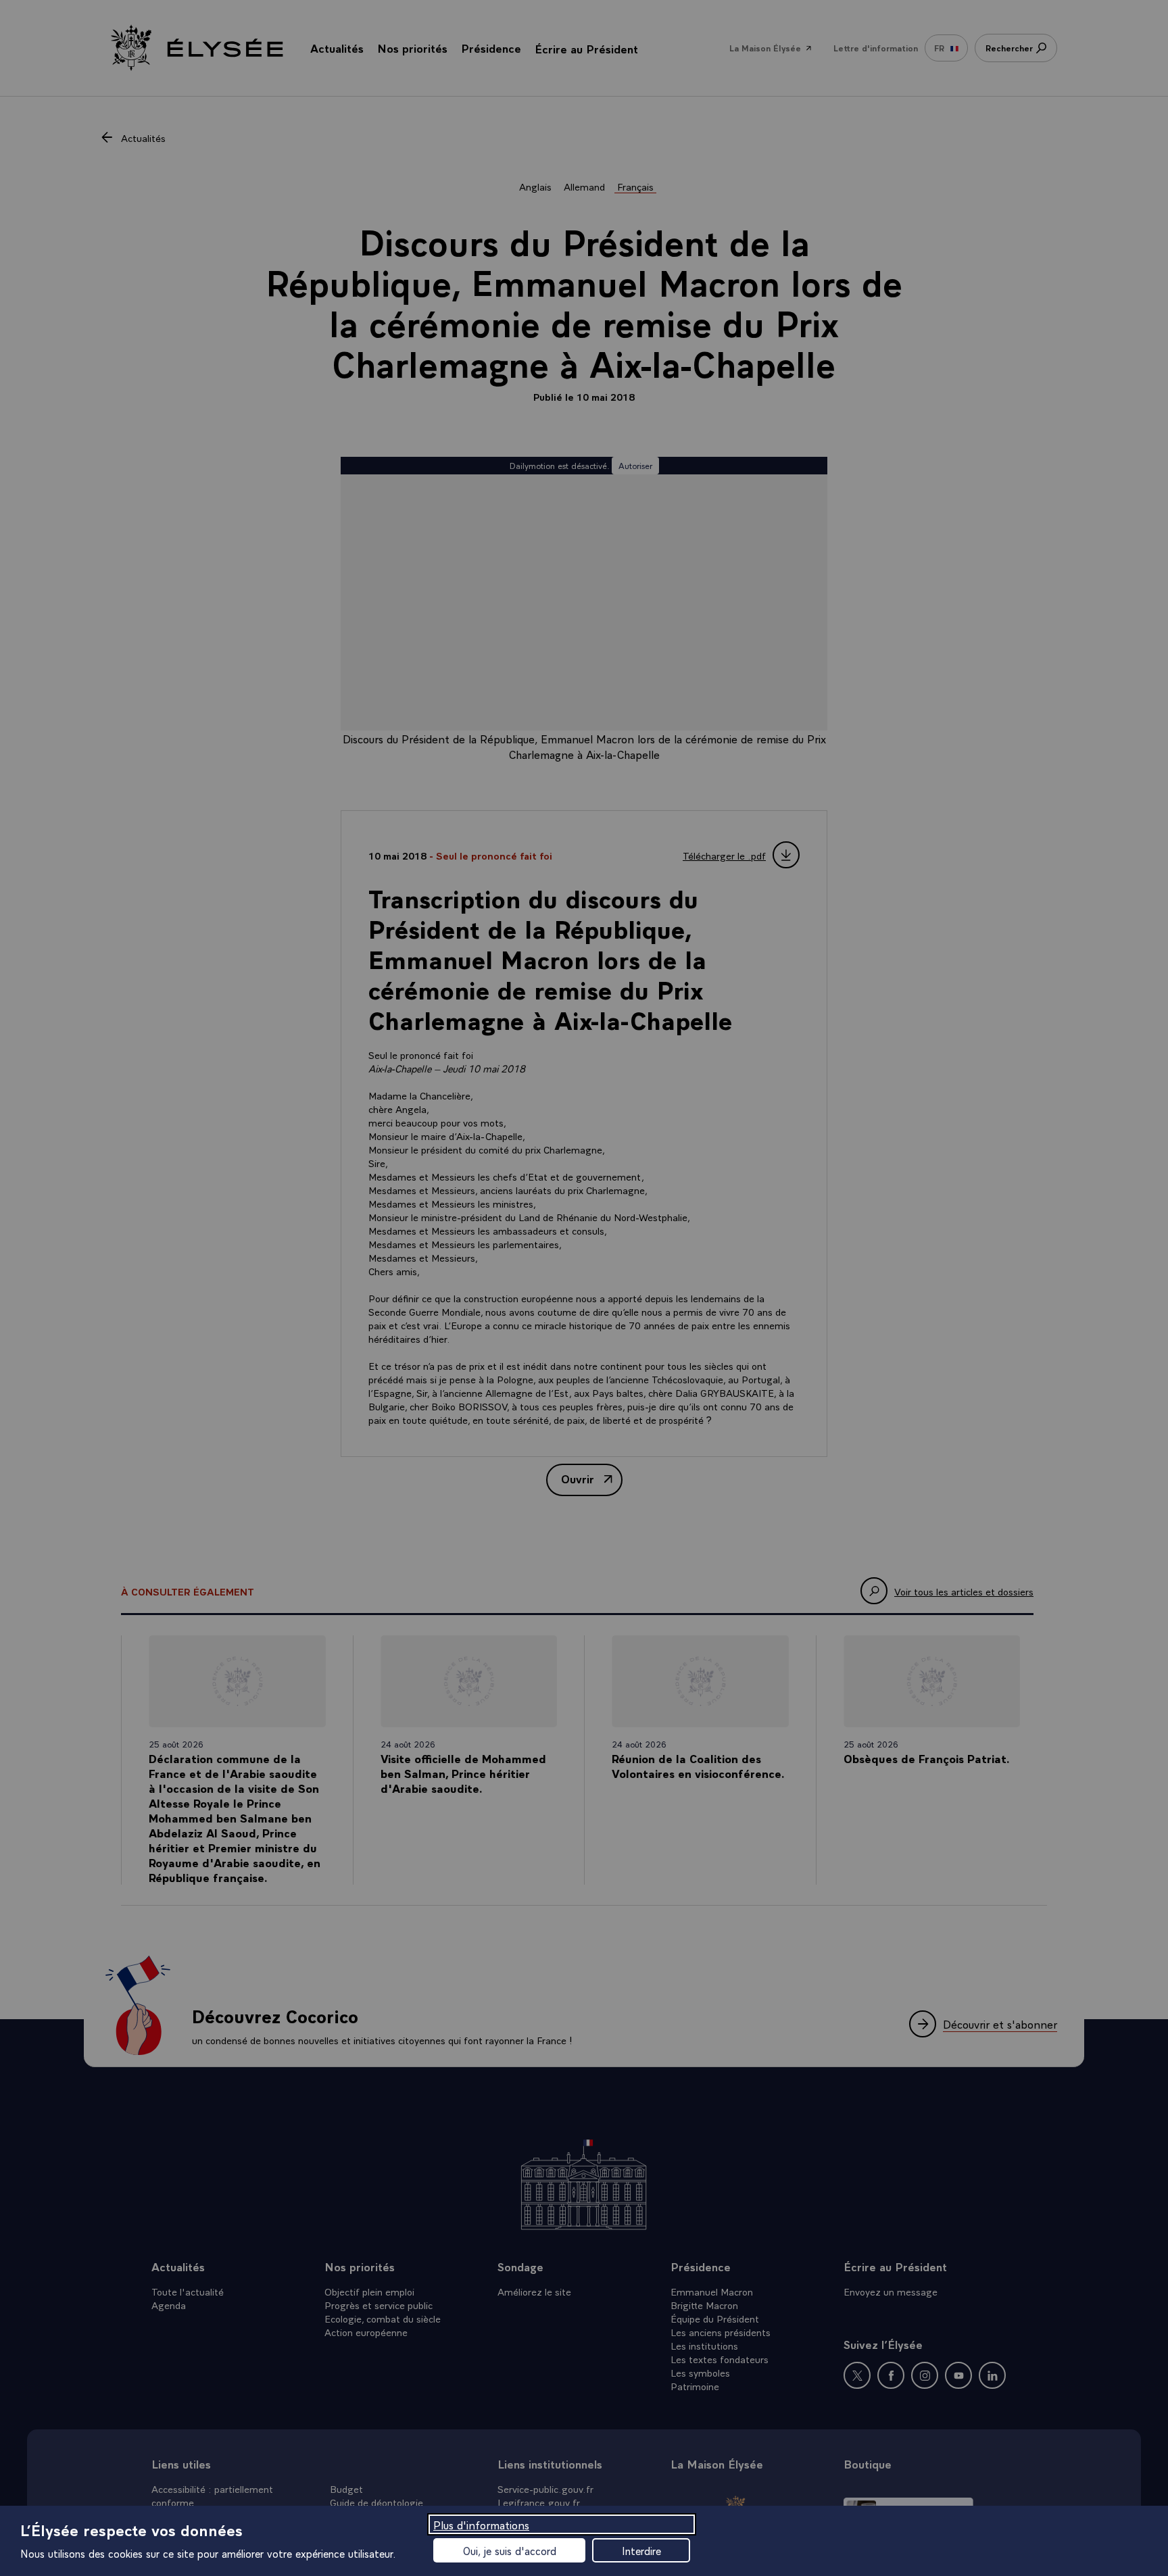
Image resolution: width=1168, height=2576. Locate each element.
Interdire (641, 2550)
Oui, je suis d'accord (510, 2550)
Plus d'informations (481, 2524)
